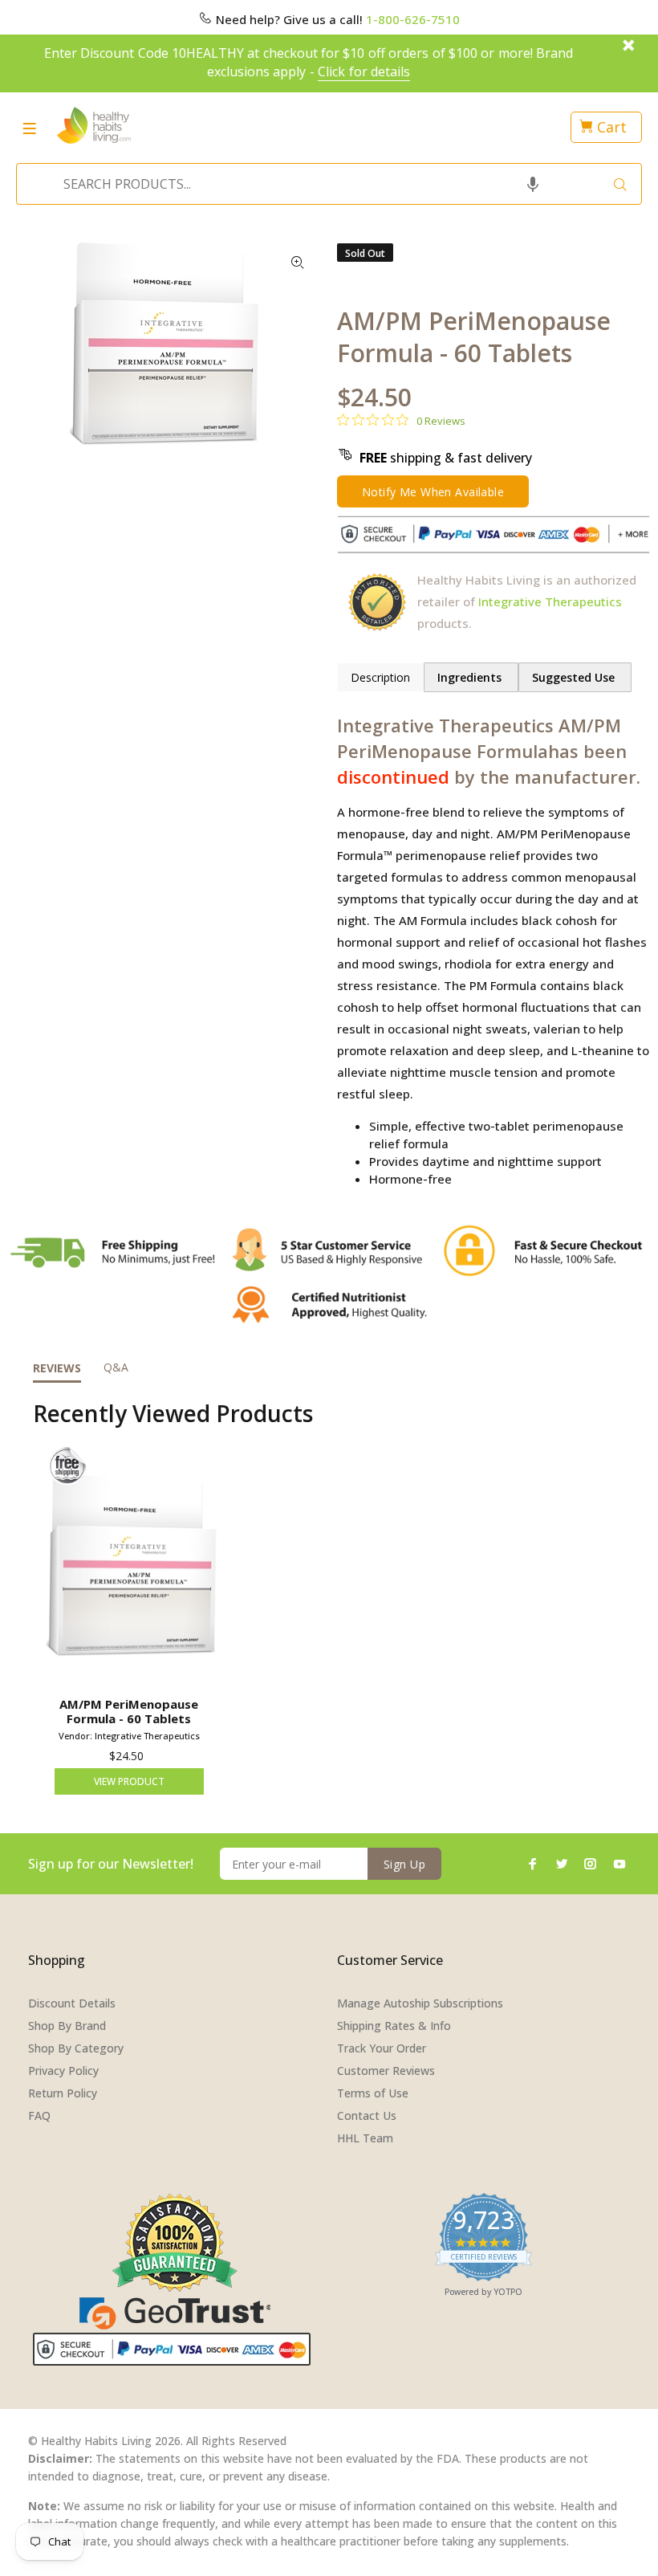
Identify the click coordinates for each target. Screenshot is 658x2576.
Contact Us (367, 2115)
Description (380, 677)
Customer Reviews (386, 2071)
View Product (129, 1781)
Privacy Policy (63, 2071)
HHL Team (365, 2138)
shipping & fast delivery (446, 458)
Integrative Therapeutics (550, 601)
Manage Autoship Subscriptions (420, 2003)
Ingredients (471, 677)
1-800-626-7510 (413, 19)
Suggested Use (575, 677)
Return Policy (63, 2093)
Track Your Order (382, 2048)
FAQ (39, 2115)
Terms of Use (373, 2093)
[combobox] (324, 184)
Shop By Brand (67, 2026)
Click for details (364, 71)
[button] (533, 184)
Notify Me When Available (433, 492)
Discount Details (72, 2003)
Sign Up (404, 1864)
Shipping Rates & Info (394, 2026)
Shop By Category (76, 2048)
